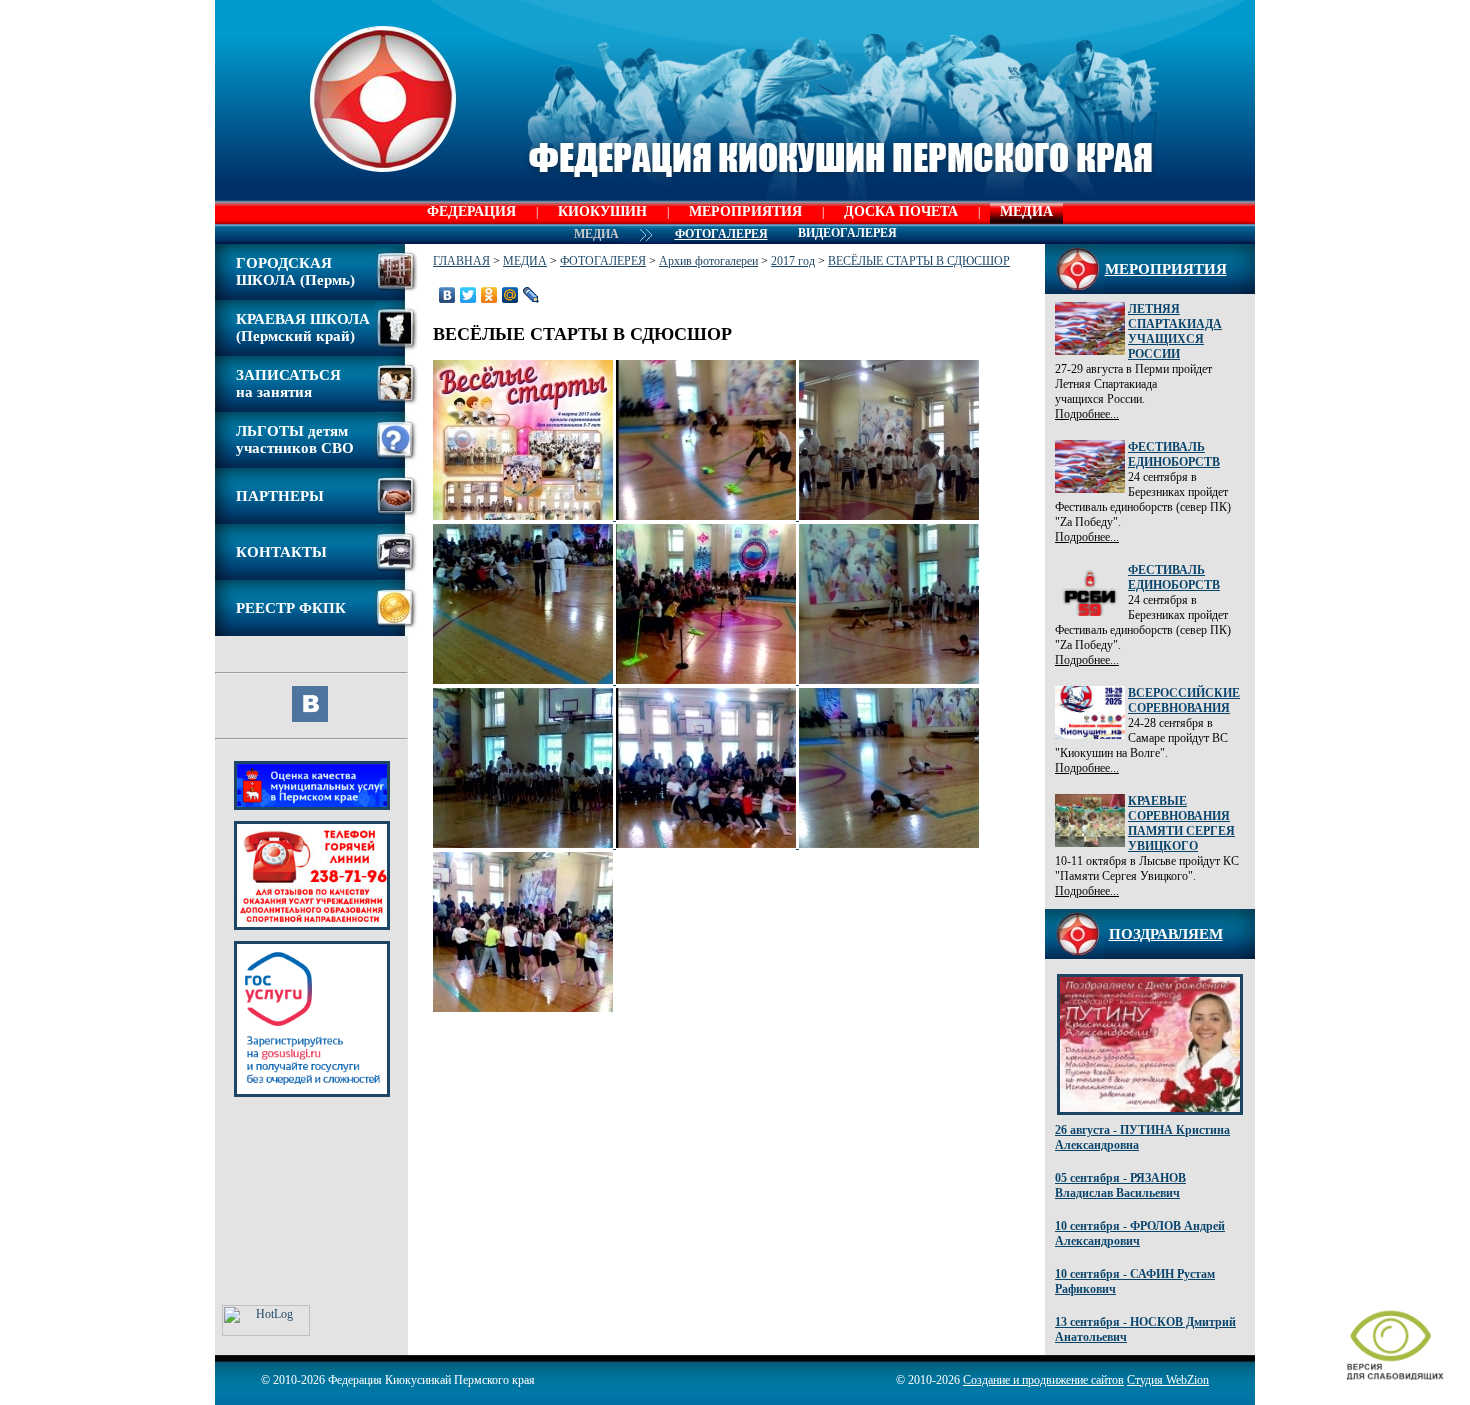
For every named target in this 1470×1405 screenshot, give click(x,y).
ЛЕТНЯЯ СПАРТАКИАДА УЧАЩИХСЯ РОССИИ (1175, 331)
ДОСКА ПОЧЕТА (901, 211)
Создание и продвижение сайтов (1043, 1380)
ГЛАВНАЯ (461, 261)
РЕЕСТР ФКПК (291, 608)
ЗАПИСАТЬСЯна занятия (288, 383)
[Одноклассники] (489, 295)
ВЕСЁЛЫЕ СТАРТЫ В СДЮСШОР (919, 261)
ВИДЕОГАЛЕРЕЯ (847, 233)
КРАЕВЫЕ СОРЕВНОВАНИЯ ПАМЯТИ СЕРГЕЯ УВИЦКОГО (1181, 823)
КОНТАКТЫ (281, 552)
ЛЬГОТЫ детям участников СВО (295, 439)
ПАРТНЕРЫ (280, 496)
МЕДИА (1026, 211)
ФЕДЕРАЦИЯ (471, 211)
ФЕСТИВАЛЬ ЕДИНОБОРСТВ (1174, 454)
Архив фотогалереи (708, 261)
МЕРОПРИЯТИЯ (745, 211)
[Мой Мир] (510, 295)
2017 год (793, 261)
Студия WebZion (1168, 1380)
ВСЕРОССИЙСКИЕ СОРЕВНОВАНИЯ (1184, 700)
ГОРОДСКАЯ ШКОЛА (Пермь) (295, 271)
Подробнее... (1087, 414)
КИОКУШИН (602, 211)
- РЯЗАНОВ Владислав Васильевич (1120, 1185)
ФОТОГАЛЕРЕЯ (603, 261)
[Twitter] (468, 295)
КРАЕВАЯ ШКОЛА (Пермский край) (303, 327)
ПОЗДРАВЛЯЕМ (1166, 934)
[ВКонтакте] (447, 295)
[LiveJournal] (531, 295)
